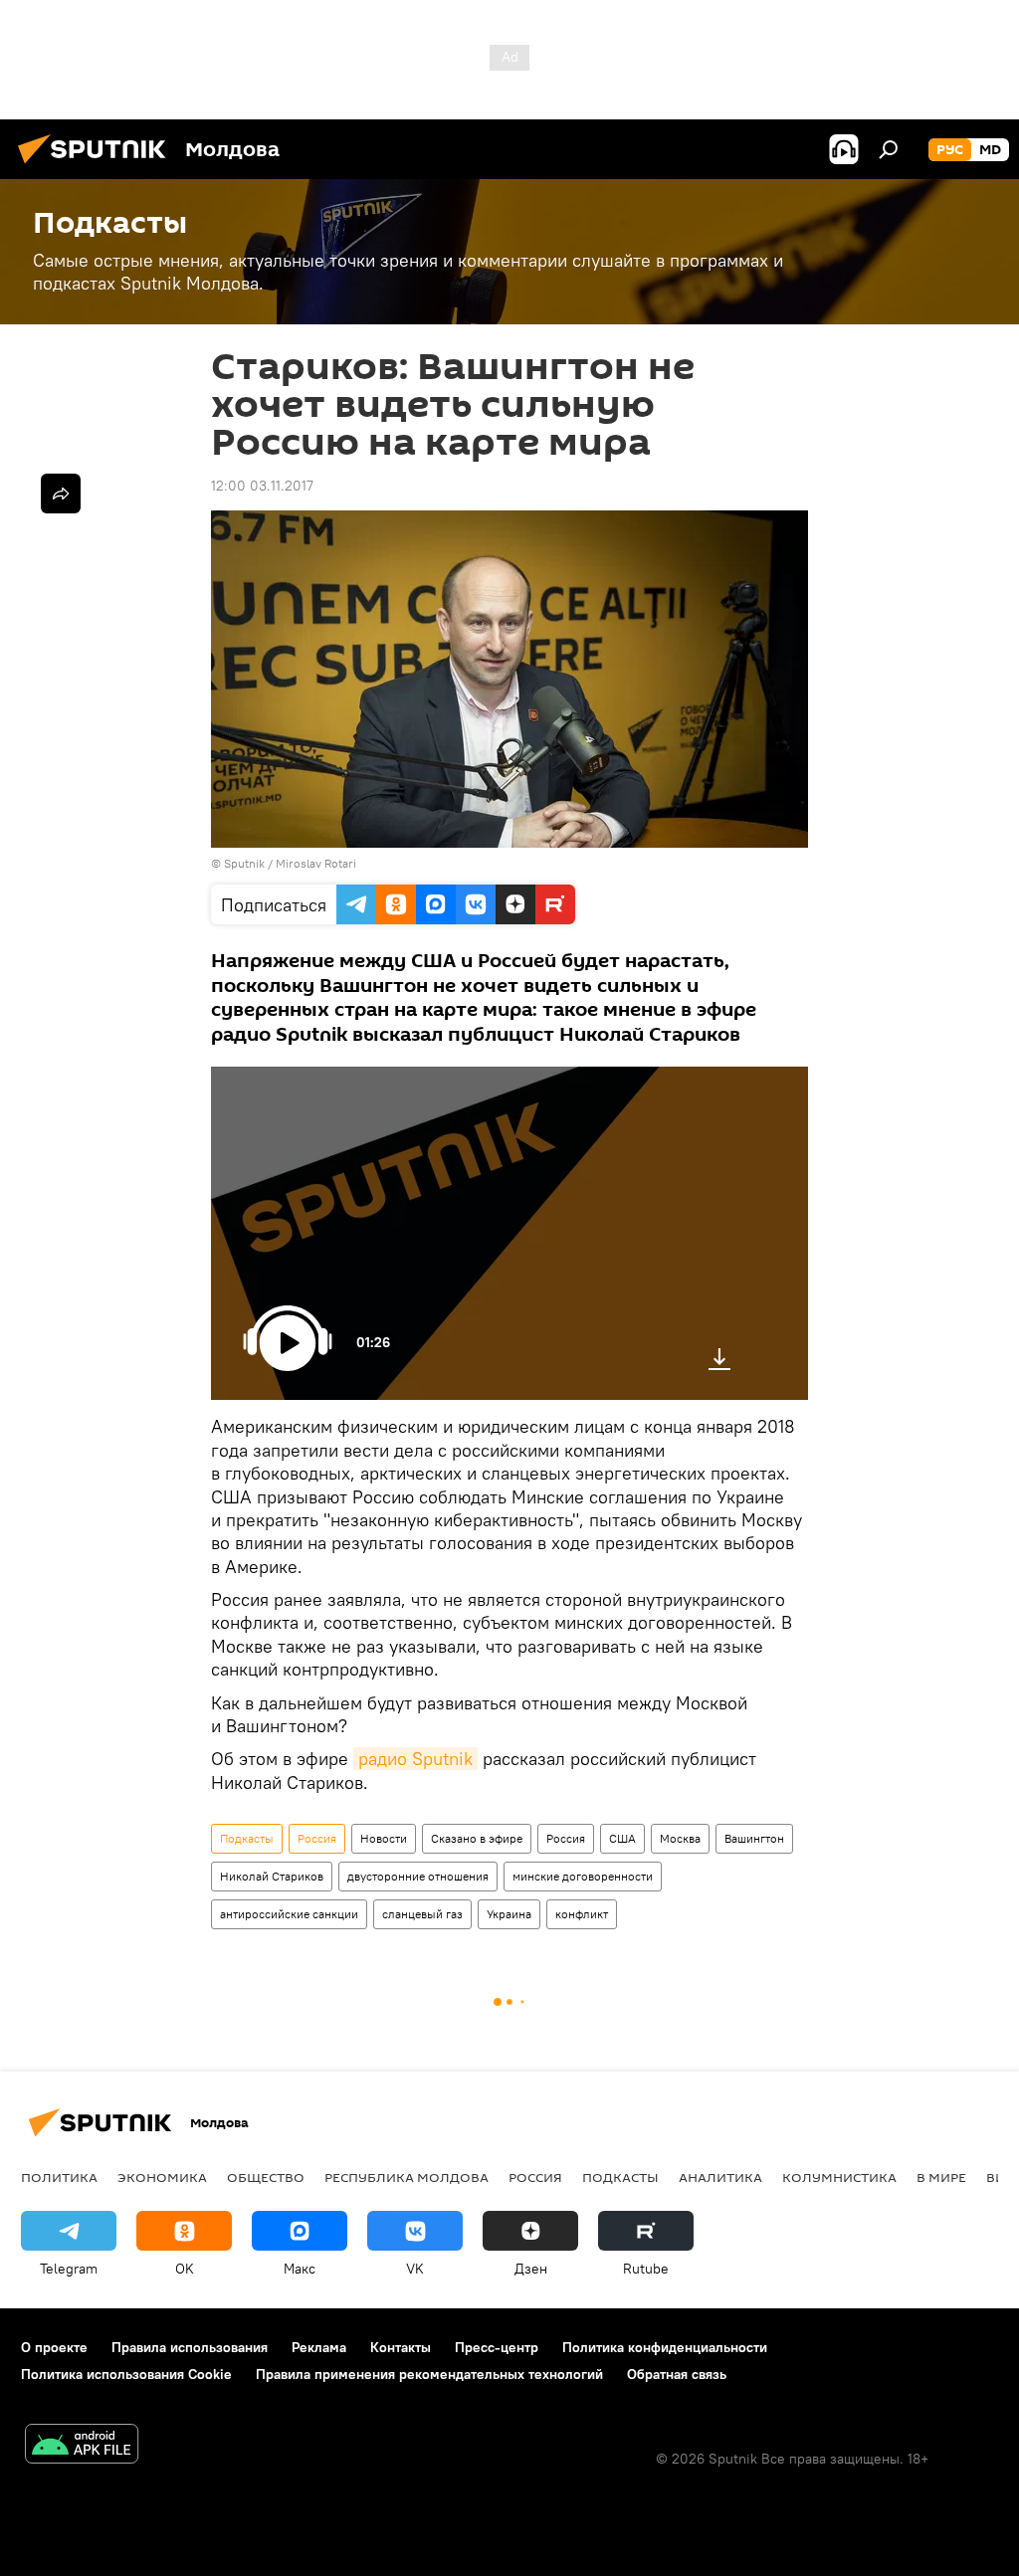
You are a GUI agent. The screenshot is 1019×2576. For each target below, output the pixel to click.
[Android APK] (82, 2446)
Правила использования (190, 2347)
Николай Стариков (272, 1876)
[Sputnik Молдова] (98, 166)
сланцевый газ (422, 1914)
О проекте (54, 2347)
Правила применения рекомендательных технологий (429, 2374)
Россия (317, 1838)
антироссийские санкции (289, 1914)
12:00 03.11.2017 (262, 486)
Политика (59, 2177)
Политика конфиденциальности (665, 2347)
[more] (61, 494)
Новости (384, 1838)
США (622, 1838)
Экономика (162, 2177)
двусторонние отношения (418, 1876)
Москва (680, 1838)
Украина (509, 1914)
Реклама (319, 2347)
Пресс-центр (497, 2347)
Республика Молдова (407, 2177)
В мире (941, 2177)
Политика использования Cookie (126, 2374)
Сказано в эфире (477, 1838)
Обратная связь (677, 2374)
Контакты (401, 2347)
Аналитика (720, 2177)
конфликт (582, 1914)
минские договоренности (583, 1876)
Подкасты (247, 1838)
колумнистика (839, 2177)
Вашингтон (754, 1838)
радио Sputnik (415, 1759)
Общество (266, 2177)
